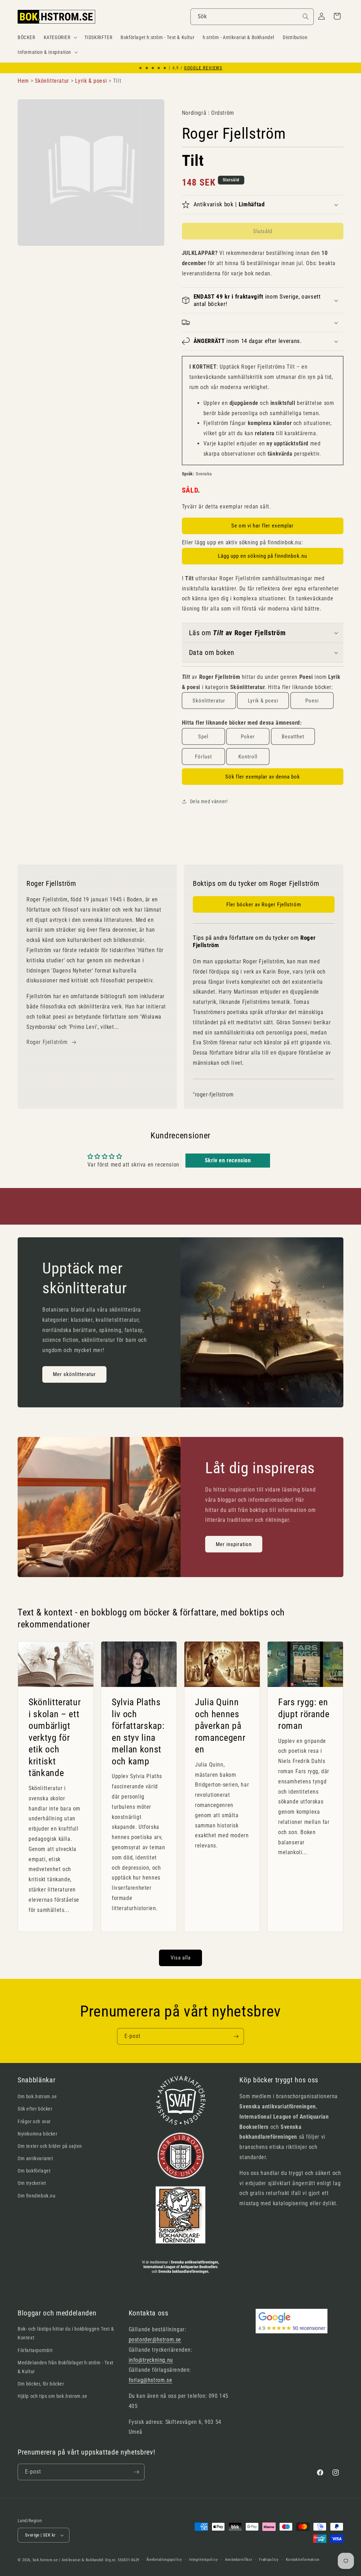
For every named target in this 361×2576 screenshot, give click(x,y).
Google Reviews (203, 68)
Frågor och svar (34, 2121)
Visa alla (181, 1958)
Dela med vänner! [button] (209, 801)
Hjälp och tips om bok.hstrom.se (53, 2396)
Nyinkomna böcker (38, 2134)
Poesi (312, 701)
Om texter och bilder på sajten (50, 2146)
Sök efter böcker (35, 2109)
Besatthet (293, 737)
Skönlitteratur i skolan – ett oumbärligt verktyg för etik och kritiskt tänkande (55, 1737)
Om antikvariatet (35, 2158)
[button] (60, 37)
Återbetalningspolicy (164, 2560)
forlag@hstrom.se (151, 2380)
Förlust (203, 757)
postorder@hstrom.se (155, 2340)
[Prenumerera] (236, 2036)
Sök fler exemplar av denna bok (263, 777)
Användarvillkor (239, 2560)
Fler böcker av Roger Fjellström (264, 905)
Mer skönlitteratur (74, 1375)
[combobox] (252, 17)
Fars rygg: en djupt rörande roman (304, 1714)
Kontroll (248, 757)
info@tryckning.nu (151, 2360)
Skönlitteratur (209, 701)
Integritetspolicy (203, 2560)
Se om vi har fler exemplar (262, 526)
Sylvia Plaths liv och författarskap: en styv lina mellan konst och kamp (138, 1731)
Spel (203, 737)
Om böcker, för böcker (41, 2384)
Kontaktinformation (303, 2560)
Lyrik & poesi (263, 701)
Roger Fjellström (47, 1042)
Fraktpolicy (269, 2560)
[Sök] (306, 17)
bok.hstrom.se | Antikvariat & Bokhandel (68, 2560)
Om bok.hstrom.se (37, 2096)
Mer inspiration (234, 1544)
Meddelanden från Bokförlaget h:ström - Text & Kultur (66, 2367)
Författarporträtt (35, 2350)
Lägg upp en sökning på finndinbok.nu (262, 556)
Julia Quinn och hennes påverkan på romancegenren (220, 1725)
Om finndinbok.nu (37, 2196)
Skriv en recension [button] (228, 1160)
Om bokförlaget (34, 2171)
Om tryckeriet (32, 2183)
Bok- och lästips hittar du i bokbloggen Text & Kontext (66, 2333)
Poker (248, 737)
